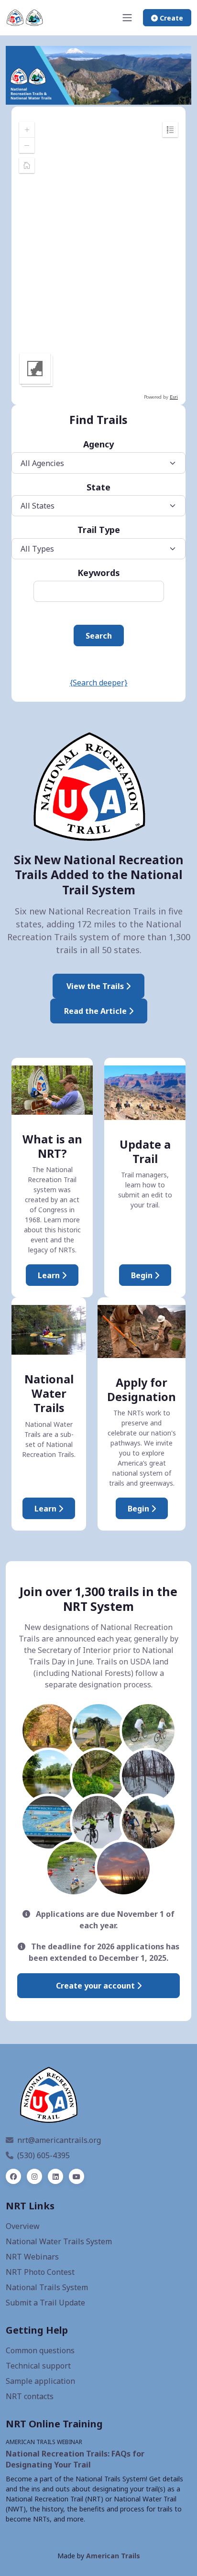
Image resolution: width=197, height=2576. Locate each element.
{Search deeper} (99, 683)
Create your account (96, 1986)
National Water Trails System (59, 2241)
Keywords (99, 573)
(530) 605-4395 (44, 2155)
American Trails (113, 2556)
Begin (143, 1275)
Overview (23, 2226)
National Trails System (47, 2287)
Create (170, 18)
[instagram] (34, 2176)
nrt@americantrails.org (59, 2140)
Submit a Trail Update (45, 2303)
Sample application (40, 2381)
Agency (98, 444)
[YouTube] (77, 2176)
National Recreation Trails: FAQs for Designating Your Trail (75, 2459)
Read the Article (96, 1011)
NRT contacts (30, 2396)
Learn (50, 1275)
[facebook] (13, 2176)
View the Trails (96, 986)
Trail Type (99, 530)
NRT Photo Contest (40, 2272)
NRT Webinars (32, 2257)
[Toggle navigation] (127, 18)
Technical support (38, 2366)
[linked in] (55, 2176)
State (98, 487)
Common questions (40, 2350)
